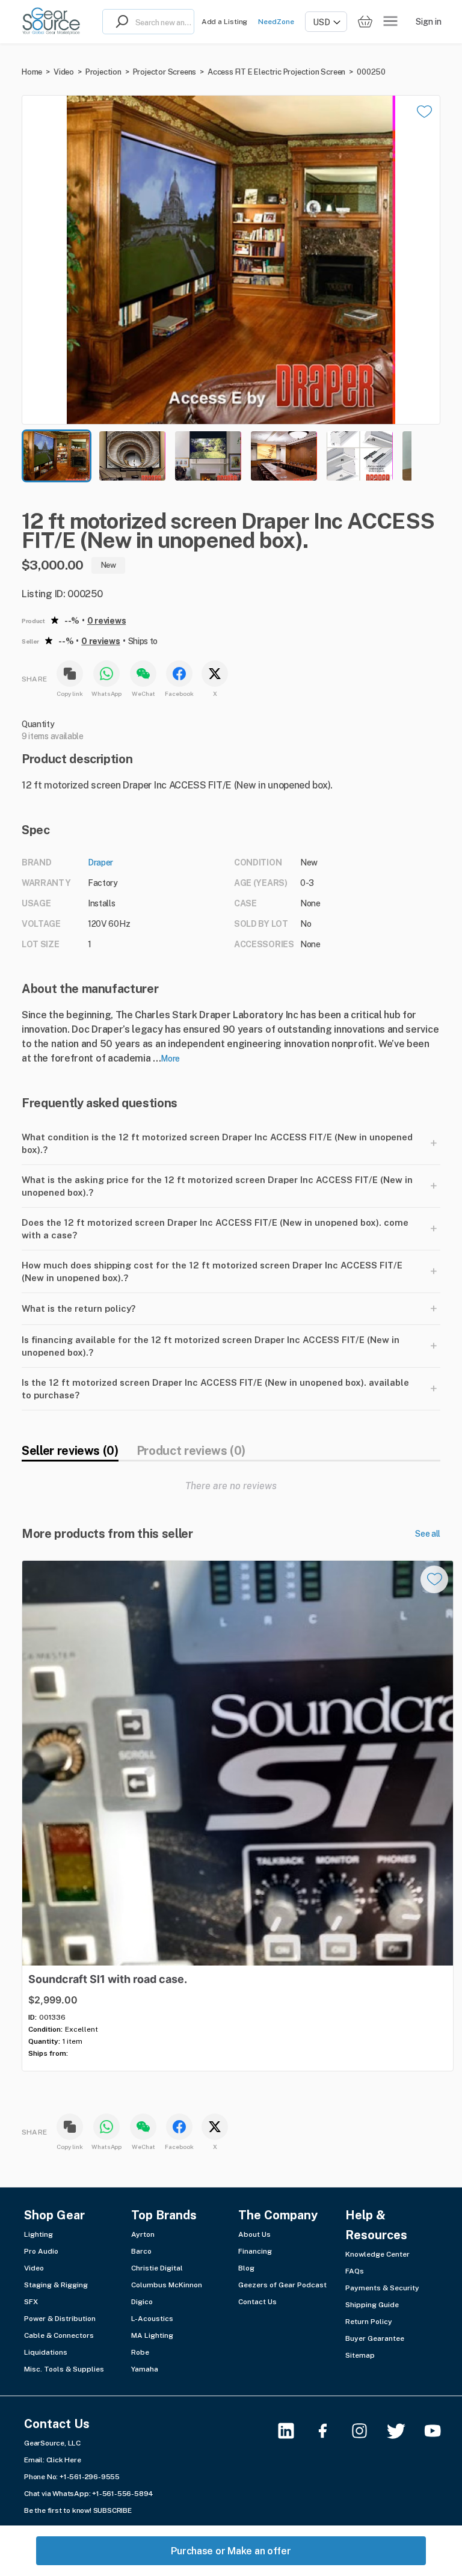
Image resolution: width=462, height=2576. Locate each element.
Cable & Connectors (59, 2335)
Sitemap (360, 2355)
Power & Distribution (60, 2319)
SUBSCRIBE (112, 2510)
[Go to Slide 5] (360, 456)
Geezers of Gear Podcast (282, 2285)
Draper (100, 862)
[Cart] (365, 22)
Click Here (64, 2460)
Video (64, 72)
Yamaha (145, 2369)
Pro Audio (41, 2251)
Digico (142, 2302)
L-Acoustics (152, 2319)
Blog (246, 2268)
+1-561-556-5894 (123, 2494)
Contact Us (257, 2302)
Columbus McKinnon (167, 2285)
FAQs (355, 2271)
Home (32, 72)
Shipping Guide (372, 2305)
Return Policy (369, 2322)
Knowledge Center (377, 2254)
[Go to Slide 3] (208, 456)
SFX (31, 2302)
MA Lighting (152, 2335)
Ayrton (143, 2234)
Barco (141, 2251)
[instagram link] (367, 2431)
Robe (140, 2352)
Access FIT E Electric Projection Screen (276, 72)
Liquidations (46, 2352)
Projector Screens (165, 72)
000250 (371, 72)
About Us (254, 2234)
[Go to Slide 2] (132, 456)
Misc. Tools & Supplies (64, 2369)
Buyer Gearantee (375, 2338)
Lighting (38, 2234)
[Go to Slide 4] (284, 456)
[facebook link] (330, 2431)
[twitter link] (403, 2431)
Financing (255, 2251)
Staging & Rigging (56, 2285)
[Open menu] (390, 22)
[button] (231, 260)
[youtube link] (440, 2431)
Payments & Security (382, 2288)
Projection (103, 72)
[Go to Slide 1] (57, 456)
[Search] (119, 22)
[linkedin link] (293, 2431)
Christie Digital (157, 2268)
